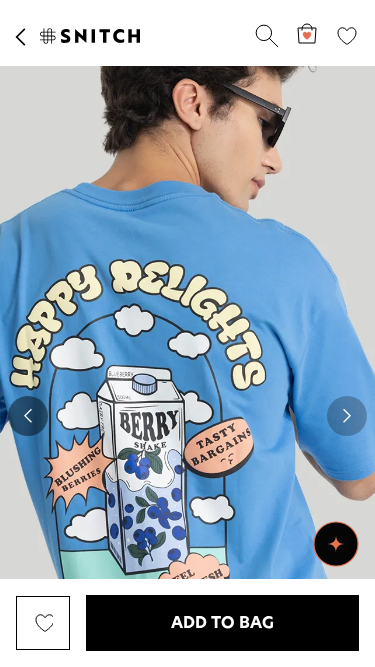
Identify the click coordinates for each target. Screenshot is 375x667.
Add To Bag (222, 623)
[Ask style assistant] (336, 544)
